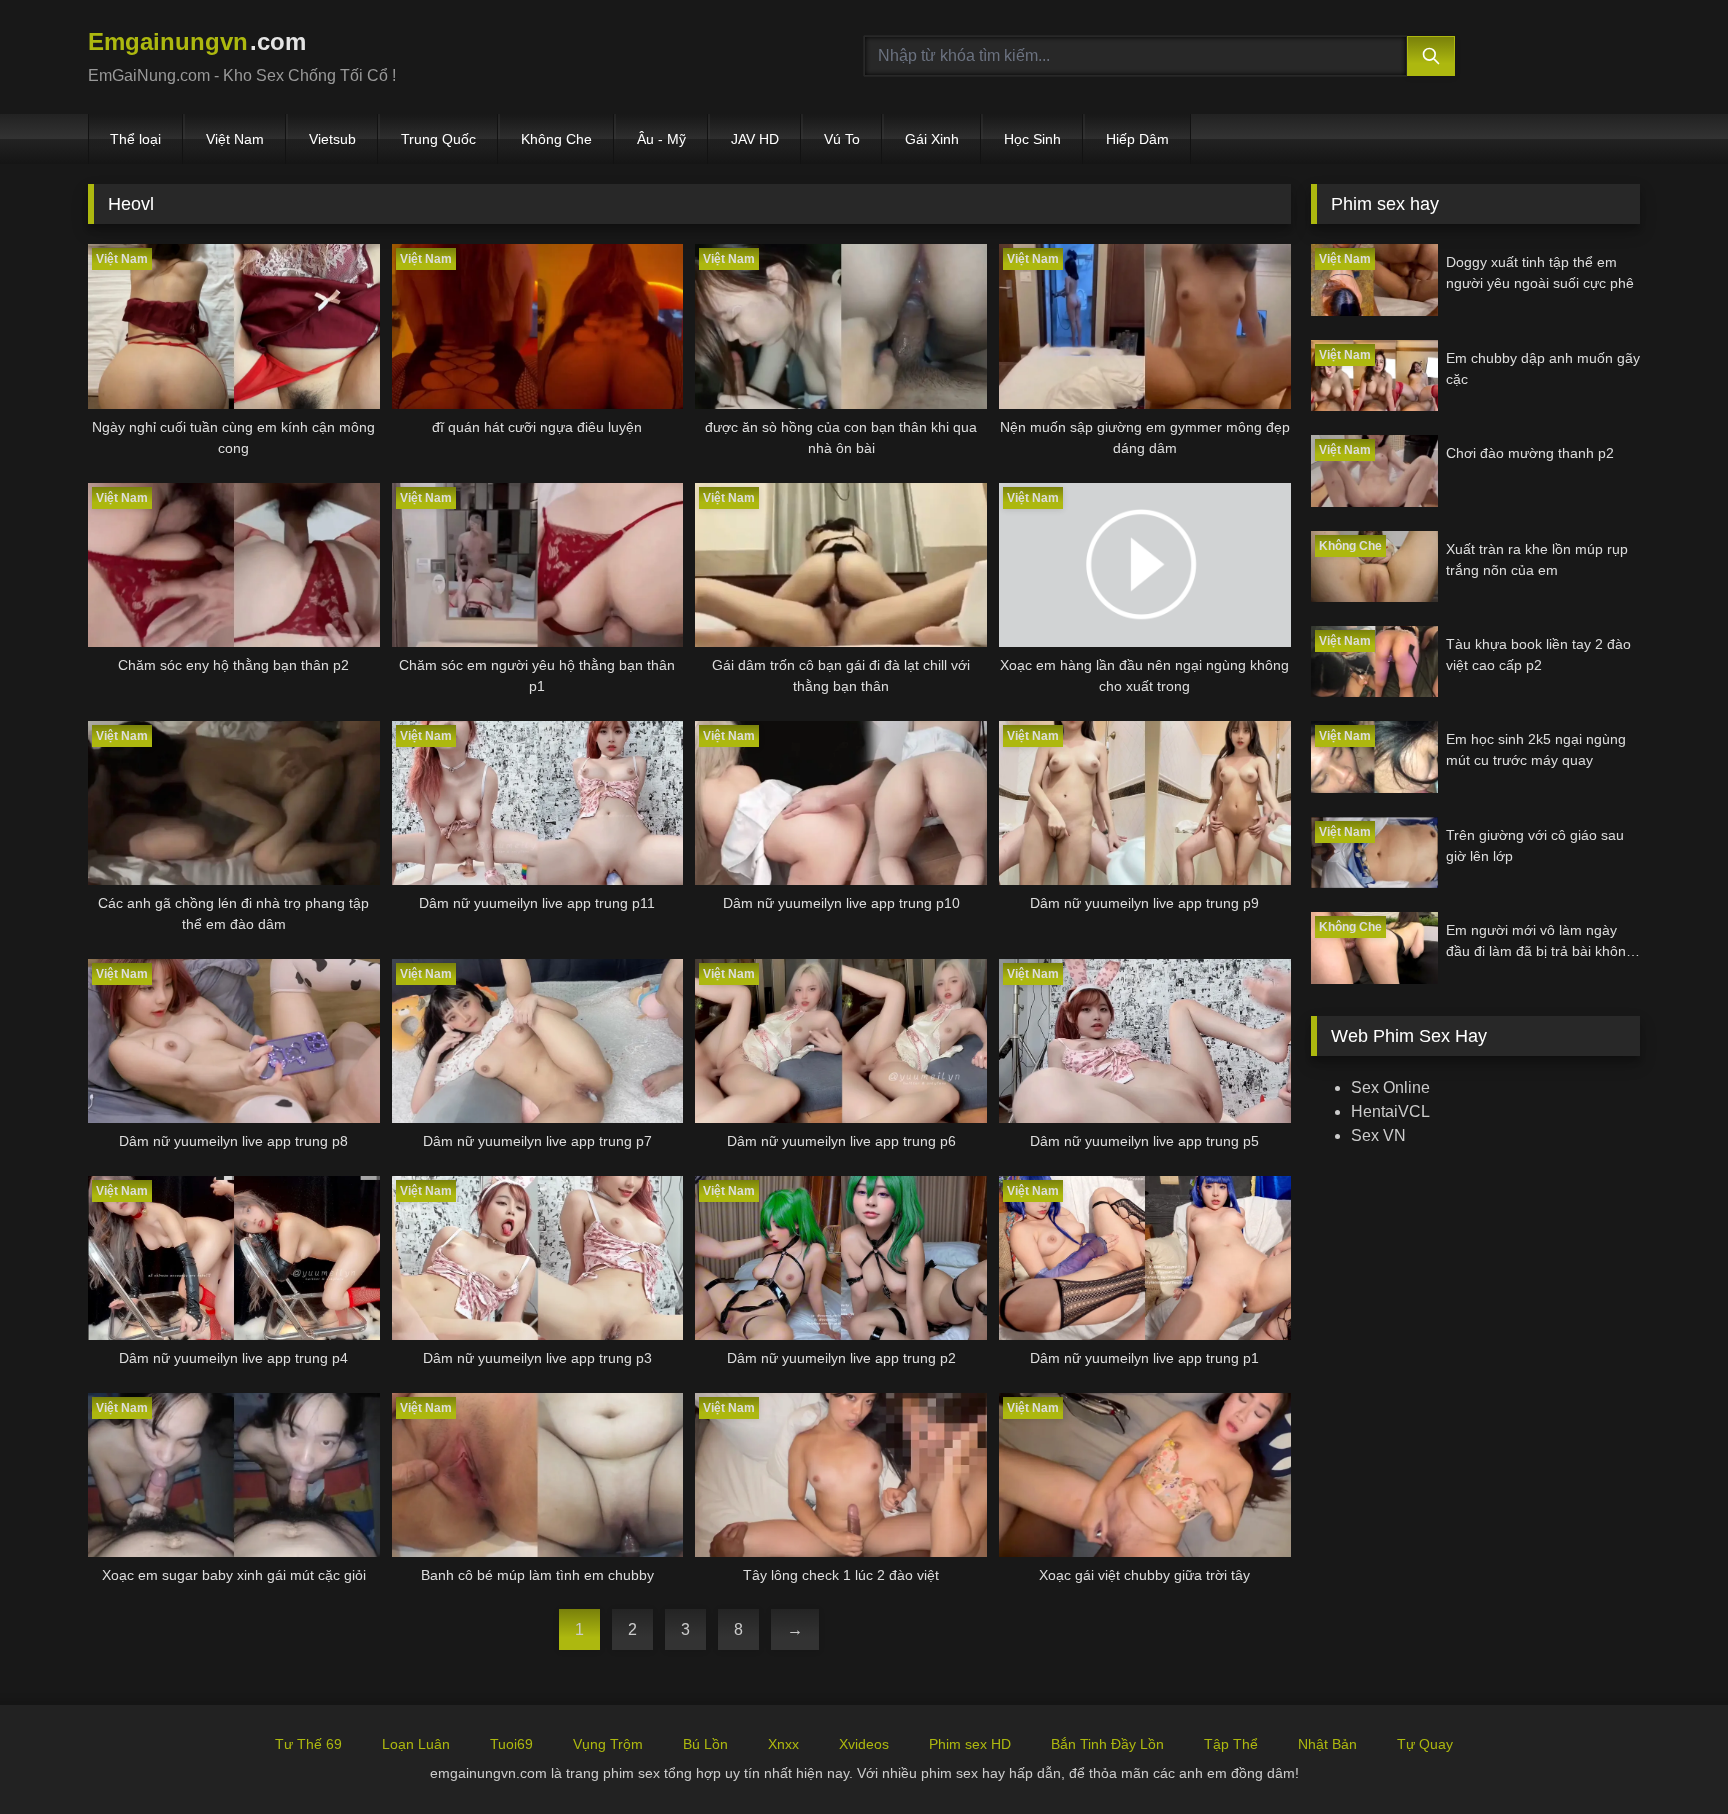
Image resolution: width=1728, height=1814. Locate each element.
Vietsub (332, 139)
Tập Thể (1231, 1744)
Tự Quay (1425, 1744)
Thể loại (135, 139)
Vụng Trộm (608, 1744)
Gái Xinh (932, 139)
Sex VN (1378, 1135)
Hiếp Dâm (1137, 139)
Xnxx (783, 1744)
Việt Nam (235, 139)
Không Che (556, 139)
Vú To (842, 139)
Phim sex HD (970, 1744)
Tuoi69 (511, 1744)
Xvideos (864, 1744)
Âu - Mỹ (661, 139)
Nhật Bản (1327, 1744)
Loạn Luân (416, 1744)
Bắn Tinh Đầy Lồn (1107, 1744)
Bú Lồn (705, 1744)
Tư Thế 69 (308, 1744)
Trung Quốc (438, 139)
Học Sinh (1032, 139)
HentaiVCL (1390, 1111)
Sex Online (1390, 1087)
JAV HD (755, 139)
